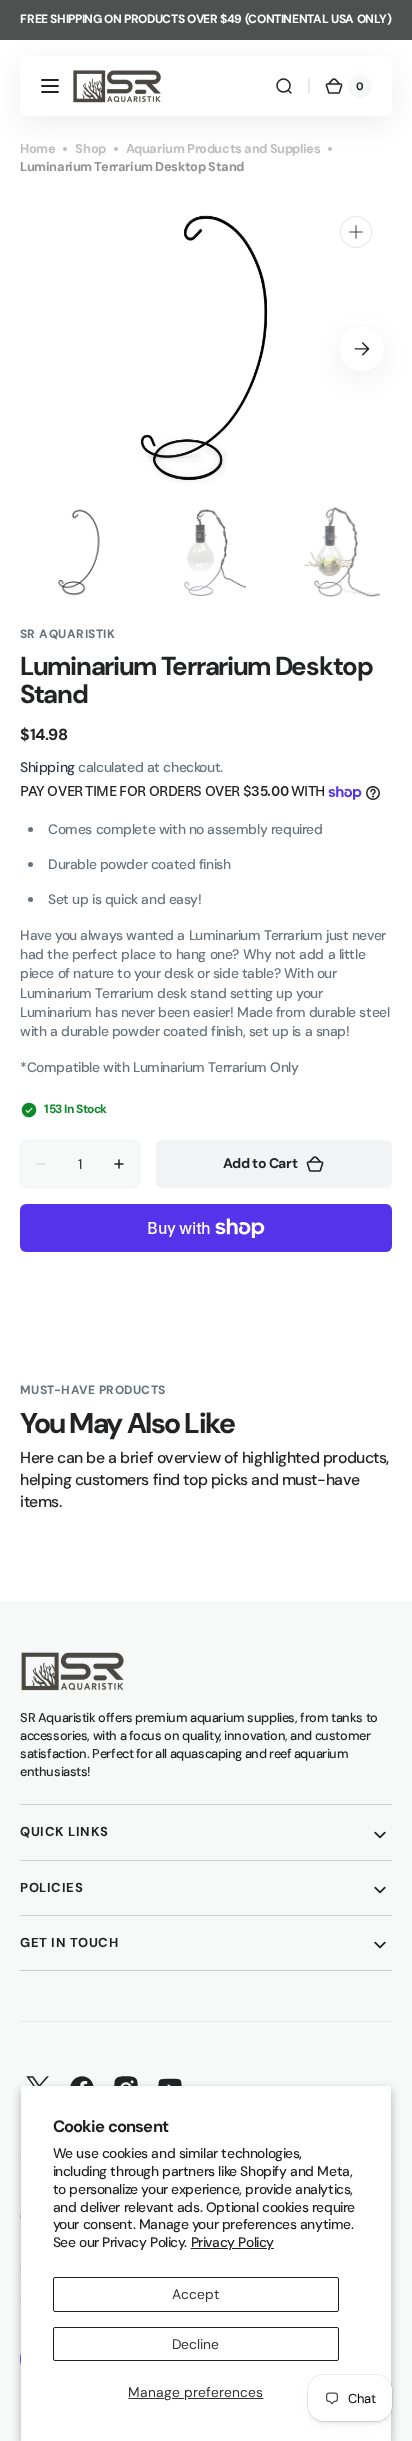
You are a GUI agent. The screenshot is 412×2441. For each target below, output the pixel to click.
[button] (50, 86)
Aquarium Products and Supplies (223, 148)
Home (37, 148)
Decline (195, 2344)
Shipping (47, 767)
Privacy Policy (232, 2242)
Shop (90, 148)
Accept (195, 2294)
